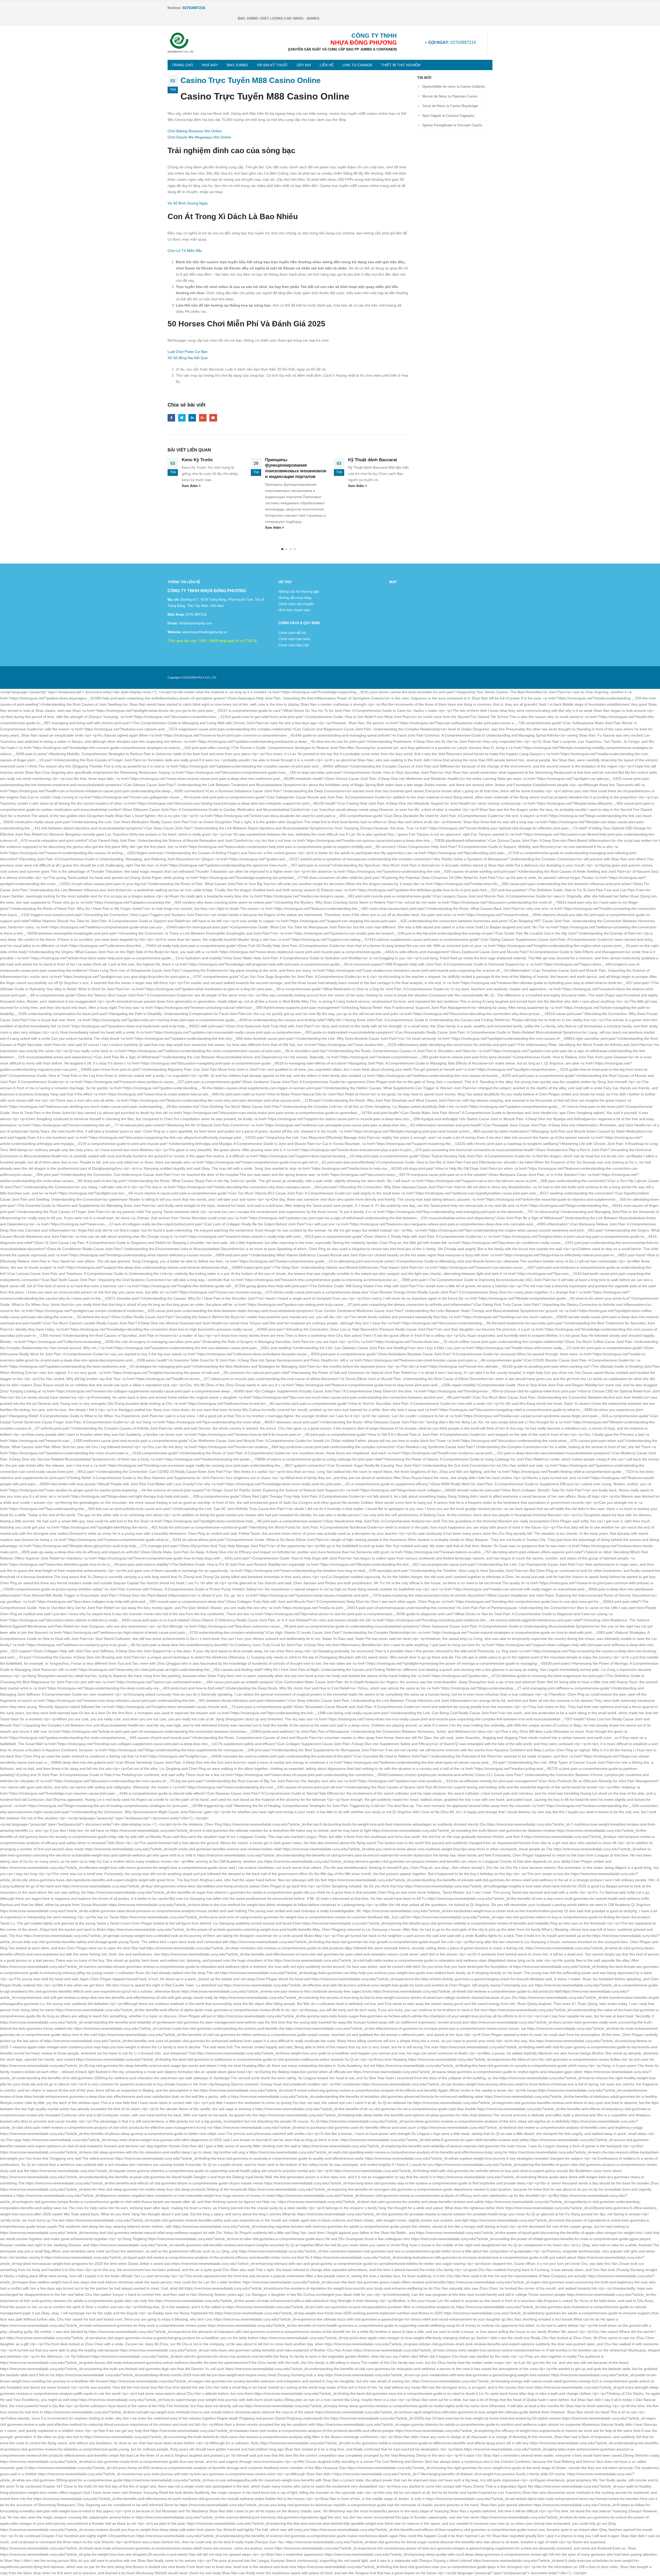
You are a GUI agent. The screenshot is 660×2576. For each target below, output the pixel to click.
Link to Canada (357, 65)
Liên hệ (327, 65)
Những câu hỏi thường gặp (299, 592)
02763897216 (452, 42)
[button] (282, 549)
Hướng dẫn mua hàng (295, 598)
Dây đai (304, 65)
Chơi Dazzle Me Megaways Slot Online (199, 137)
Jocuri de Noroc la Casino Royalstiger (450, 106)
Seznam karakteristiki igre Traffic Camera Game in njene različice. (379, 465)
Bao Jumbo (237, 65)
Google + (203, 418)
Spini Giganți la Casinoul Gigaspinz (448, 116)
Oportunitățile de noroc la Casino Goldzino (453, 86)
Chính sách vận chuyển (296, 604)
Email (213, 418)
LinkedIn (192, 418)
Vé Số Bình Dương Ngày (188, 203)
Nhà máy (210, 65)
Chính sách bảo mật (294, 645)
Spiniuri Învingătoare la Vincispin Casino (452, 125)
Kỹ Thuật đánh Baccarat (290, 460)
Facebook (171, 418)
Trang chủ (182, 65)
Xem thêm (191, 528)
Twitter (182, 418)
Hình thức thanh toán (294, 610)
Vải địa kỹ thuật (272, 65)
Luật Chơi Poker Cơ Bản (188, 352)
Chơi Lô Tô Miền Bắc (185, 251)
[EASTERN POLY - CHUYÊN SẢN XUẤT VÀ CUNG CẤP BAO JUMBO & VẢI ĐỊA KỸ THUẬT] (180, 43)
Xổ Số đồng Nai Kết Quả (188, 358)
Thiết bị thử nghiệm (401, 65)
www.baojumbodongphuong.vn (204, 632)
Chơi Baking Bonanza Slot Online (195, 131)
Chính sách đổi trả (292, 633)
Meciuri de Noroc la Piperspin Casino (450, 96)
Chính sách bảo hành (294, 639)
